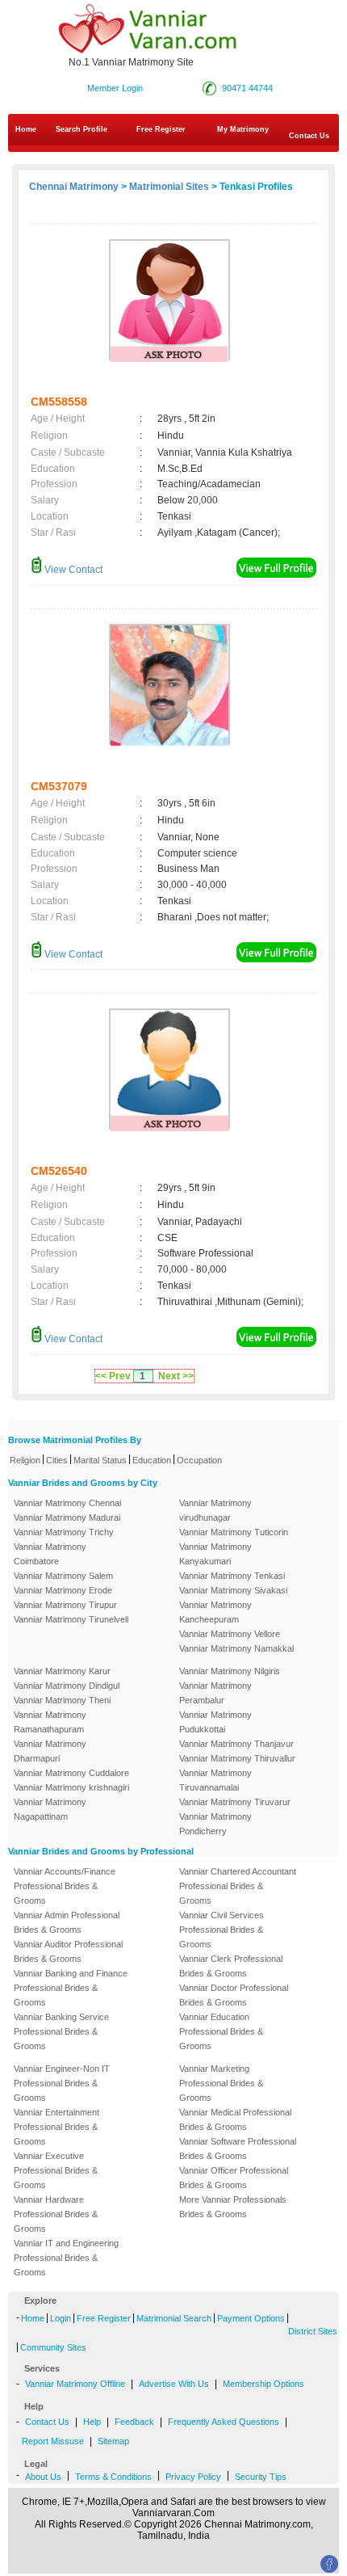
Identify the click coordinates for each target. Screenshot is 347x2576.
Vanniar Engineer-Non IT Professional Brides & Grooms (62, 2083)
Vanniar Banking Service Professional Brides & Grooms (61, 2031)
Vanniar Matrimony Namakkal (236, 1648)
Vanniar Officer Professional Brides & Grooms (234, 2178)
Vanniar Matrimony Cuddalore (71, 1773)
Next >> (176, 1376)
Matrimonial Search (174, 2318)
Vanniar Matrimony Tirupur (65, 1605)
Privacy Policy (193, 2477)
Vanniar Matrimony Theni (62, 1700)
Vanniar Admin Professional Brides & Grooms (67, 1922)
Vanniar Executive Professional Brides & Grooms (56, 2170)
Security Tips (261, 2477)
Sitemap (113, 2441)
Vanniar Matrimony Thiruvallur (237, 1758)
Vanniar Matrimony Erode (63, 1590)
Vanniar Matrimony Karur (62, 1671)
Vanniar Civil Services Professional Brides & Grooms (222, 1930)
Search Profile (82, 129)
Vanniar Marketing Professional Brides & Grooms (221, 2083)
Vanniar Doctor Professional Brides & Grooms (234, 1995)
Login (61, 2318)
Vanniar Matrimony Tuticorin (234, 1532)
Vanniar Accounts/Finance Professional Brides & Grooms (65, 1886)
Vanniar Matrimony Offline (75, 2384)
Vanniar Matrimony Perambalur (215, 1693)
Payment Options (251, 2318)
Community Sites (53, 2347)
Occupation (199, 1460)
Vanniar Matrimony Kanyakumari (215, 1554)
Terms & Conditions (113, 2477)
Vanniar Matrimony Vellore (230, 1634)
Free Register (161, 129)
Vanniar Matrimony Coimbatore (50, 1554)
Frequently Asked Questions (224, 2422)
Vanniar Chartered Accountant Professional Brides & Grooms (238, 1886)
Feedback (134, 2422)
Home (26, 129)
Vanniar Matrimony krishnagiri (71, 1787)
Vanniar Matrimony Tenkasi (232, 1576)
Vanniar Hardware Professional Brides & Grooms (56, 2214)
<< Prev (113, 1376)
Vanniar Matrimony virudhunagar (215, 1510)
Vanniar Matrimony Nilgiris (230, 1671)
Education (152, 1460)
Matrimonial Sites (169, 187)
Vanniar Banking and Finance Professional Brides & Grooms (71, 1988)
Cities (57, 1460)
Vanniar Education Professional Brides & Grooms (221, 2031)
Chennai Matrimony (74, 187)
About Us (43, 2477)
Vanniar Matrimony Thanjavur (236, 1744)
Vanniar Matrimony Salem (63, 1576)
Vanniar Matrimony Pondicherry (215, 1824)
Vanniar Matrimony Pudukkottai (215, 1722)
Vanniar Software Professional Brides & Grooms (238, 2149)
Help (92, 2422)
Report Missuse (53, 2441)
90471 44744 (247, 88)
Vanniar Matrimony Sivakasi (233, 1590)
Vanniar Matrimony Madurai (67, 1517)
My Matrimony (243, 129)
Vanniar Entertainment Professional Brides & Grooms (56, 2127)
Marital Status (100, 1460)
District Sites (313, 2331)
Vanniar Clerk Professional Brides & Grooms (231, 1966)
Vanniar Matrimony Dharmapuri (50, 1751)
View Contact (72, 570)
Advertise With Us (174, 2384)
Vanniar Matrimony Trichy (64, 1532)
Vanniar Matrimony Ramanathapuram (50, 1722)
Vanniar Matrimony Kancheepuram (215, 1612)
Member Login (115, 88)
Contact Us (47, 2422)
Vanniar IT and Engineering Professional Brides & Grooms (66, 2258)
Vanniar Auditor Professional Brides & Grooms (68, 1951)
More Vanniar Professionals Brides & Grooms (233, 2207)
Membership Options (263, 2384)
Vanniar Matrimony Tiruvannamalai (215, 1780)
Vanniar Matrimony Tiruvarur (235, 1802)
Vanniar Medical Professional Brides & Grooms (235, 2119)
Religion (25, 1460)
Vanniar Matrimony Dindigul (67, 1686)
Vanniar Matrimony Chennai (67, 1503)
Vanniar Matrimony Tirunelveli (71, 1619)
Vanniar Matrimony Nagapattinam (50, 1809)
